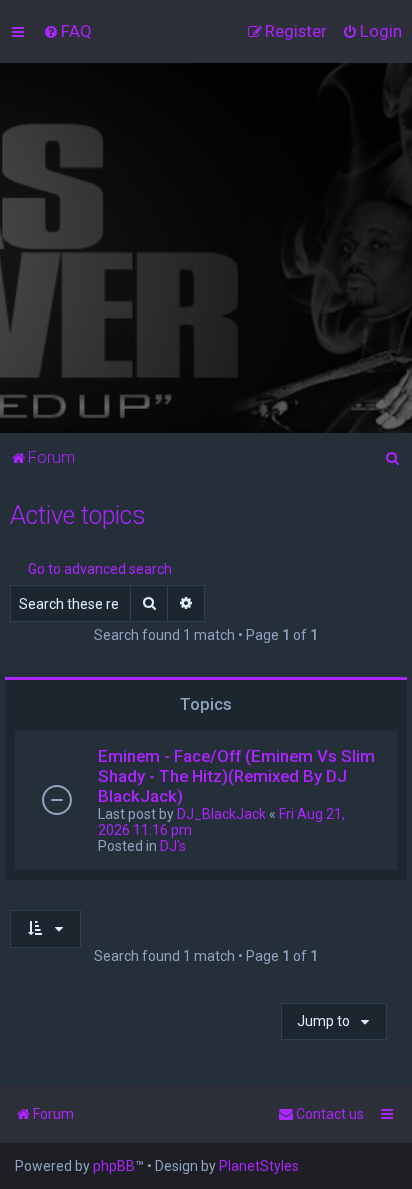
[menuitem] (67, 31)
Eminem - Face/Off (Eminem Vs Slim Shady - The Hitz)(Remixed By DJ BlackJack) (236, 776)
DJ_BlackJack (221, 814)
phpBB (114, 1166)
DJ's (173, 846)
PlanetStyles (259, 1166)
